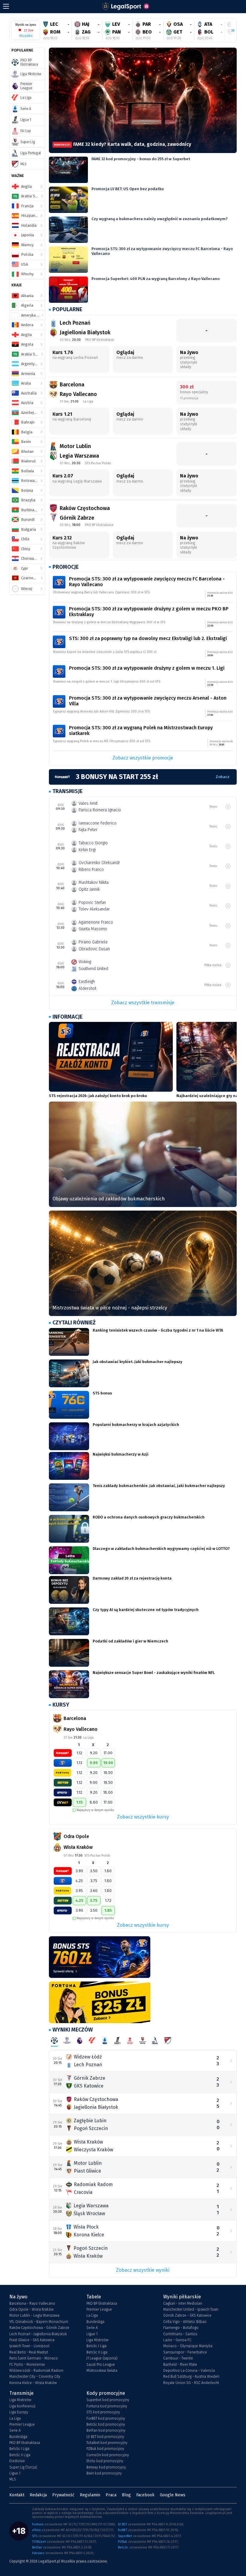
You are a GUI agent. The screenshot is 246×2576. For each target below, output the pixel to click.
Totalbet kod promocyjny (107, 2443)
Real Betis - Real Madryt (29, 2352)
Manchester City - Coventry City (35, 2377)
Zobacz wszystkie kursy (143, 1817)
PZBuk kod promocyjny (105, 2449)
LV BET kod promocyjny (105, 2437)
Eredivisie (17, 2461)
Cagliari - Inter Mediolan (183, 2303)
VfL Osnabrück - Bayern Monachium (39, 2322)
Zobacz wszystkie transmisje (143, 1003)
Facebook (145, 2495)
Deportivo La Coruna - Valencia (189, 2371)
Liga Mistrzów (97, 2340)
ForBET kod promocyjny (106, 2418)
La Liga (92, 2315)
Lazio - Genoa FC (177, 2340)
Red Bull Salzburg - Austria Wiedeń (191, 2377)
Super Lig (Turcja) (23, 2467)
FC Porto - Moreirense (27, 2365)
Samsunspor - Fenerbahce (185, 2352)
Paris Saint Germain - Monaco (34, 2358)
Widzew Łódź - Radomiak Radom (36, 2371)
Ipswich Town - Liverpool (29, 2346)
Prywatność (63, 2495)
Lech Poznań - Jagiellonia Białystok (38, 2334)
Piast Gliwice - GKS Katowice (32, 2340)
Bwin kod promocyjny (104, 2473)
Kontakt (17, 2495)
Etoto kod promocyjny (105, 2461)
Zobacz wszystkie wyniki (143, 2270)
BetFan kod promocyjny (106, 2430)
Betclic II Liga (97, 2352)
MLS (13, 2479)
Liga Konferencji (22, 2406)
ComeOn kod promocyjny (108, 2455)
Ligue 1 (92, 2334)
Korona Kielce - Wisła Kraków (33, 2383)
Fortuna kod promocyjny (107, 2406)
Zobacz (223, 777)
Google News (173, 2495)
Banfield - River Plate (180, 2365)
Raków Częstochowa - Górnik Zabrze (39, 2328)
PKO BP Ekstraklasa (102, 2303)
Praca (111, 2495)
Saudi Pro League (101, 2365)
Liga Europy (19, 2412)
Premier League (99, 2309)
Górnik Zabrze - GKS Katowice (187, 2315)
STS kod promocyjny (103, 2412)
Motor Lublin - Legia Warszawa (34, 2315)
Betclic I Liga (96, 2346)
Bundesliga (95, 2322)
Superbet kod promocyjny (108, 2400)
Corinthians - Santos (180, 2334)
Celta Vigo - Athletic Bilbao (185, 2322)
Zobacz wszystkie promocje (143, 758)
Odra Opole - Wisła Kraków (31, 2309)
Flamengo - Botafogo (181, 2328)
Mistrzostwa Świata (102, 2371)
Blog (126, 2495)
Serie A (92, 2328)
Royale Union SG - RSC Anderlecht (191, 2383)
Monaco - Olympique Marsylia (188, 2346)
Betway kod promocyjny (106, 2467)
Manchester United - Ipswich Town (191, 2309)
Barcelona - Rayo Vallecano (32, 2303)
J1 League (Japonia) (102, 2358)
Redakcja (38, 2495)
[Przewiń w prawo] (230, 31)
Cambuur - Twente (178, 2358)
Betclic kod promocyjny (106, 2424)
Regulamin (90, 2495)
